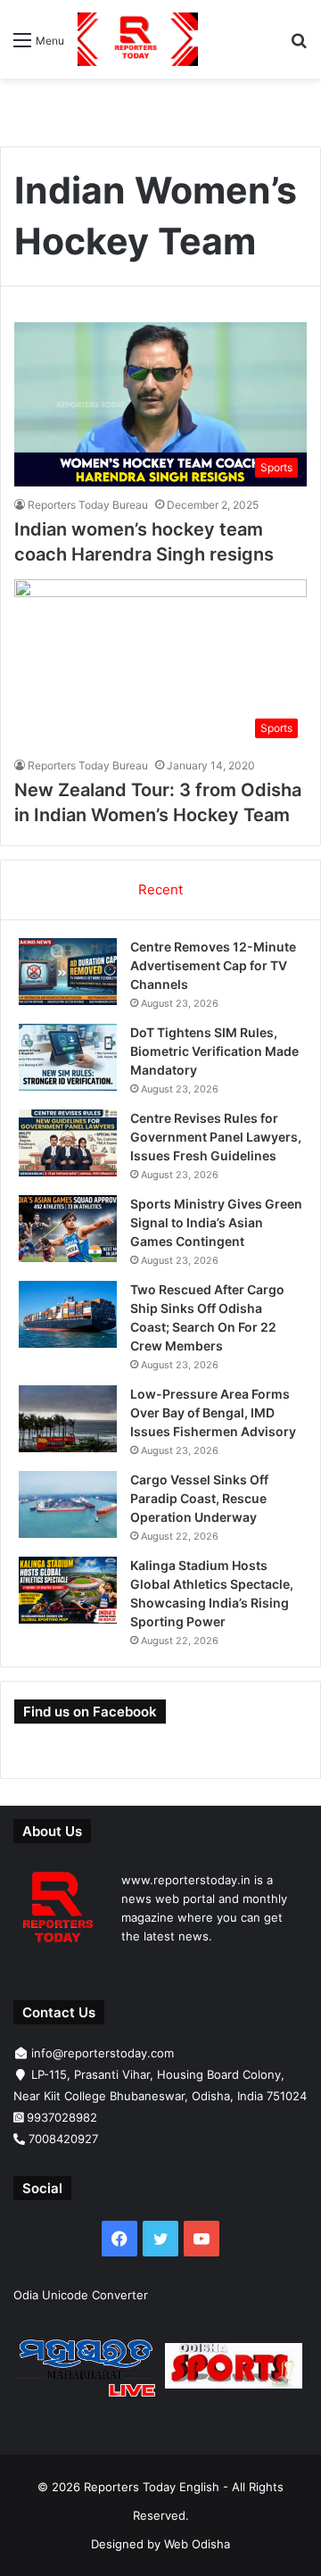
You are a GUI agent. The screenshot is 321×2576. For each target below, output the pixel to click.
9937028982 (62, 2117)
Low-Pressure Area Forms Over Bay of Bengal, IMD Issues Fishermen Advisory (213, 1413)
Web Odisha (197, 2544)
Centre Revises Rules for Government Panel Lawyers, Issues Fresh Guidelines (216, 1137)
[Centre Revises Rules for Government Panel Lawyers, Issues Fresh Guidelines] (68, 1143)
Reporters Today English (152, 2487)
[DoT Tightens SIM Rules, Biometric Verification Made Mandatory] (68, 1057)
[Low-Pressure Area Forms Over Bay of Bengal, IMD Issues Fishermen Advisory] (68, 1419)
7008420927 (63, 2139)
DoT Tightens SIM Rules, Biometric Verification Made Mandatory (214, 1051)
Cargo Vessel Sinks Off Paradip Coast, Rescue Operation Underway (199, 1498)
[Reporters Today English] (138, 39)
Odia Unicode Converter (81, 2295)
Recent (160, 889)
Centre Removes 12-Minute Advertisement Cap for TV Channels (213, 965)
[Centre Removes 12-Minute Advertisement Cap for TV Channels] (68, 972)
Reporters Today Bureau (88, 505)
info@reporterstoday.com (103, 2053)
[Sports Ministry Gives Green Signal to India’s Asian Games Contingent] (68, 1229)
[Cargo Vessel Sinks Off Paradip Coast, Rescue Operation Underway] (68, 1504)
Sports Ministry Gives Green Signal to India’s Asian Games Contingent (216, 1222)
